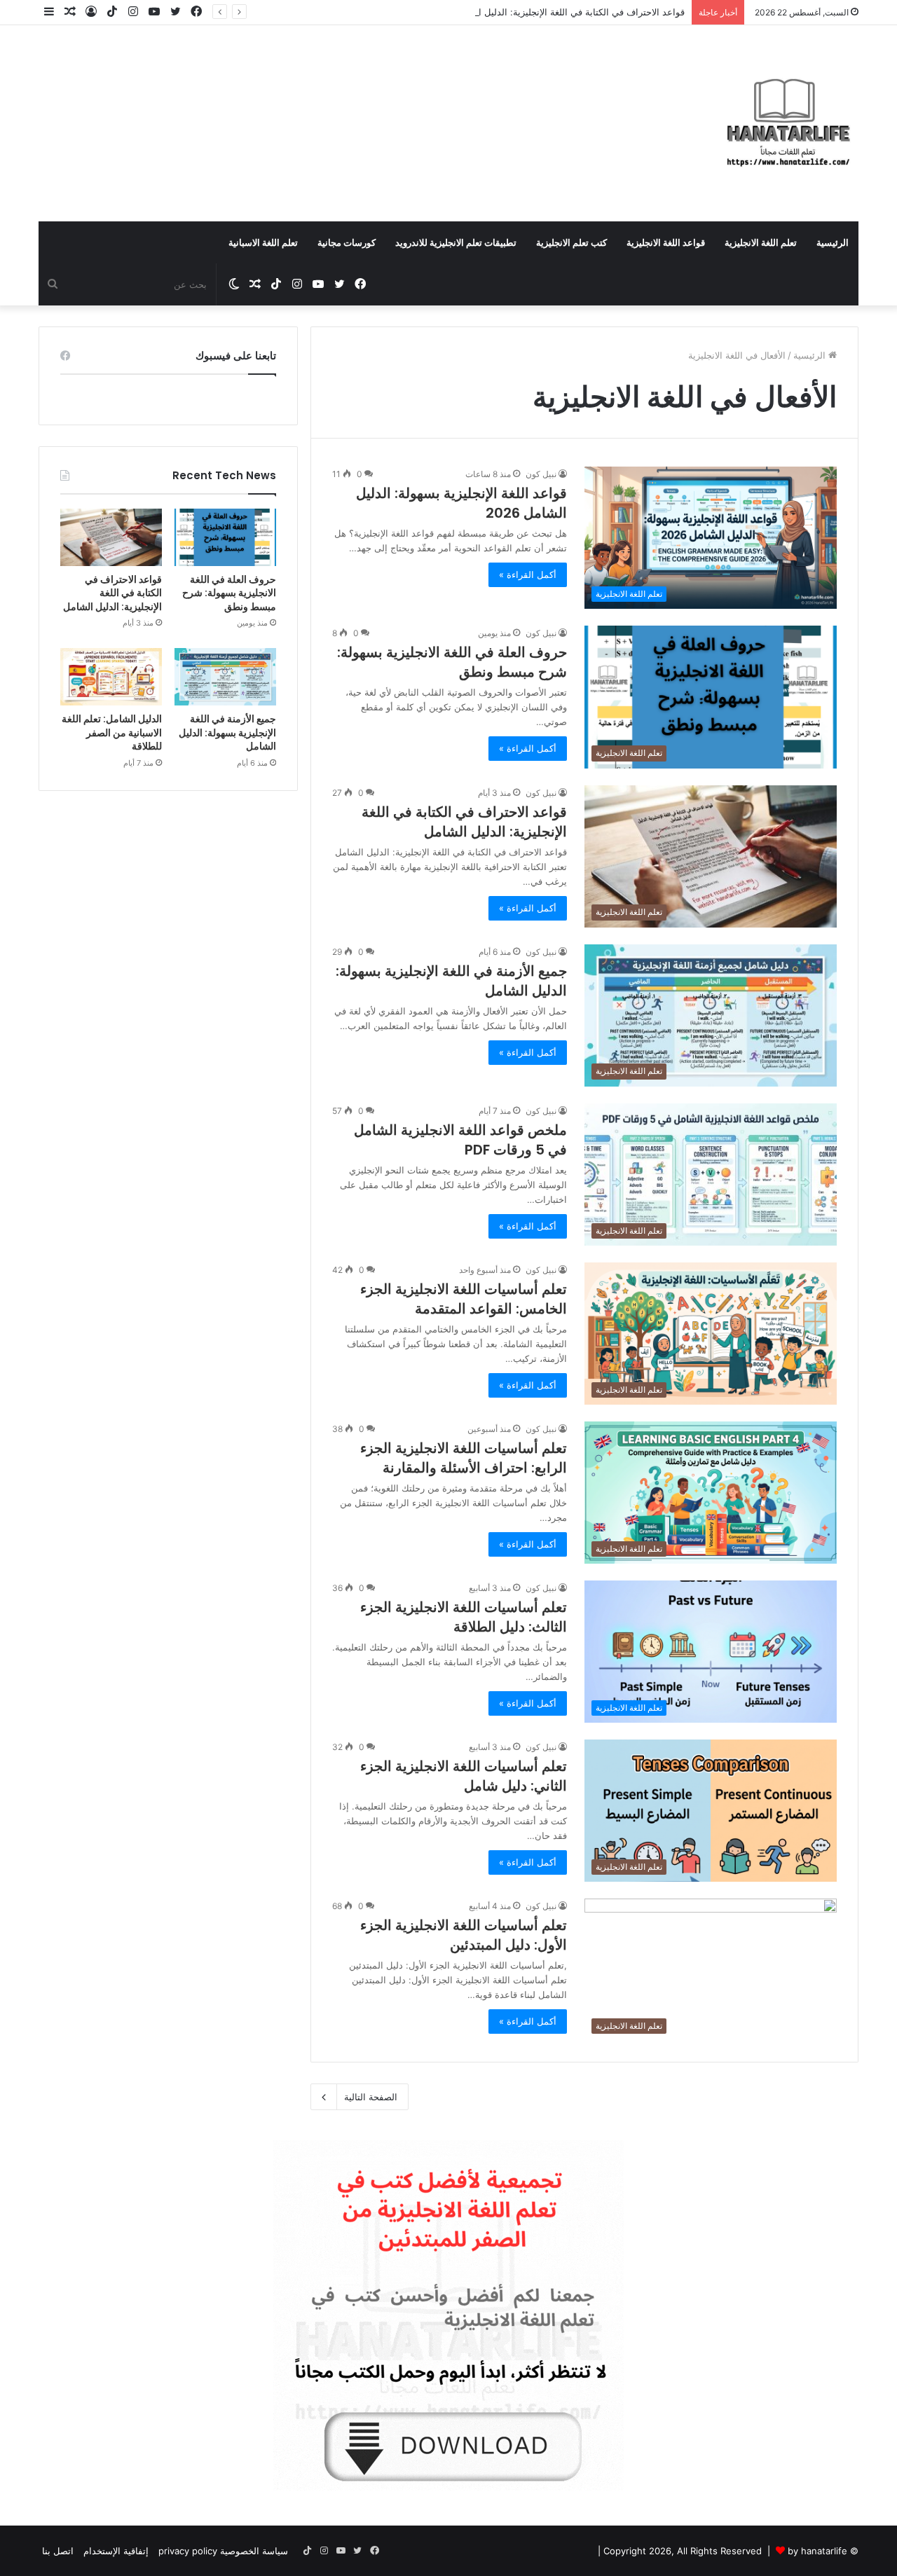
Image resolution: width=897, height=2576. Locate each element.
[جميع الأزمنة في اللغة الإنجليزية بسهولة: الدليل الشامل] (225, 677)
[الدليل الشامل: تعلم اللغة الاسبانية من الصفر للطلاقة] (111, 677)
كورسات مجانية (347, 242)
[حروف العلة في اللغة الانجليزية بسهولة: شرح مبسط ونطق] (225, 537)
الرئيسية (833, 242)
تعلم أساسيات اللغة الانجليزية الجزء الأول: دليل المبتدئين (464, 1935)
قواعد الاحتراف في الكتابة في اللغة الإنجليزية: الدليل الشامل (569, 12)
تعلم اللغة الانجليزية (761, 242)
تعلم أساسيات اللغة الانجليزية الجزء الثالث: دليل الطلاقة (464, 1617)
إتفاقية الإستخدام (116, 2551)
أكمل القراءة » (528, 574)
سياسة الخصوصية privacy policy (223, 2551)
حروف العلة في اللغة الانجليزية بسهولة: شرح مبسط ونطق (229, 593)
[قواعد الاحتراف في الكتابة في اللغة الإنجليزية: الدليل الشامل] (111, 537)
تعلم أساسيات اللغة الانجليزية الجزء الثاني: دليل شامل (464, 1776)
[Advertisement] (308, 107)
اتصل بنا (58, 2551)
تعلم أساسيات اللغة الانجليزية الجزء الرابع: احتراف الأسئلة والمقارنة (464, 1458)
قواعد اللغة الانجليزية (666, 242)
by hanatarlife (817, 2551)
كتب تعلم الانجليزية (571, 242)
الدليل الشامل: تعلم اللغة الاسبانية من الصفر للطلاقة (112, 732)
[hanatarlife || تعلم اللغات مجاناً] (788, 123)
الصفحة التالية (371, 2097)
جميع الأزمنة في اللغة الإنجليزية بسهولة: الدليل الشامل (227, 732)
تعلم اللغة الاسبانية (263, 242)
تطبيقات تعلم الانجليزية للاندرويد (456, 242)
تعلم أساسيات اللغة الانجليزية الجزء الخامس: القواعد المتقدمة (464, 1299)
